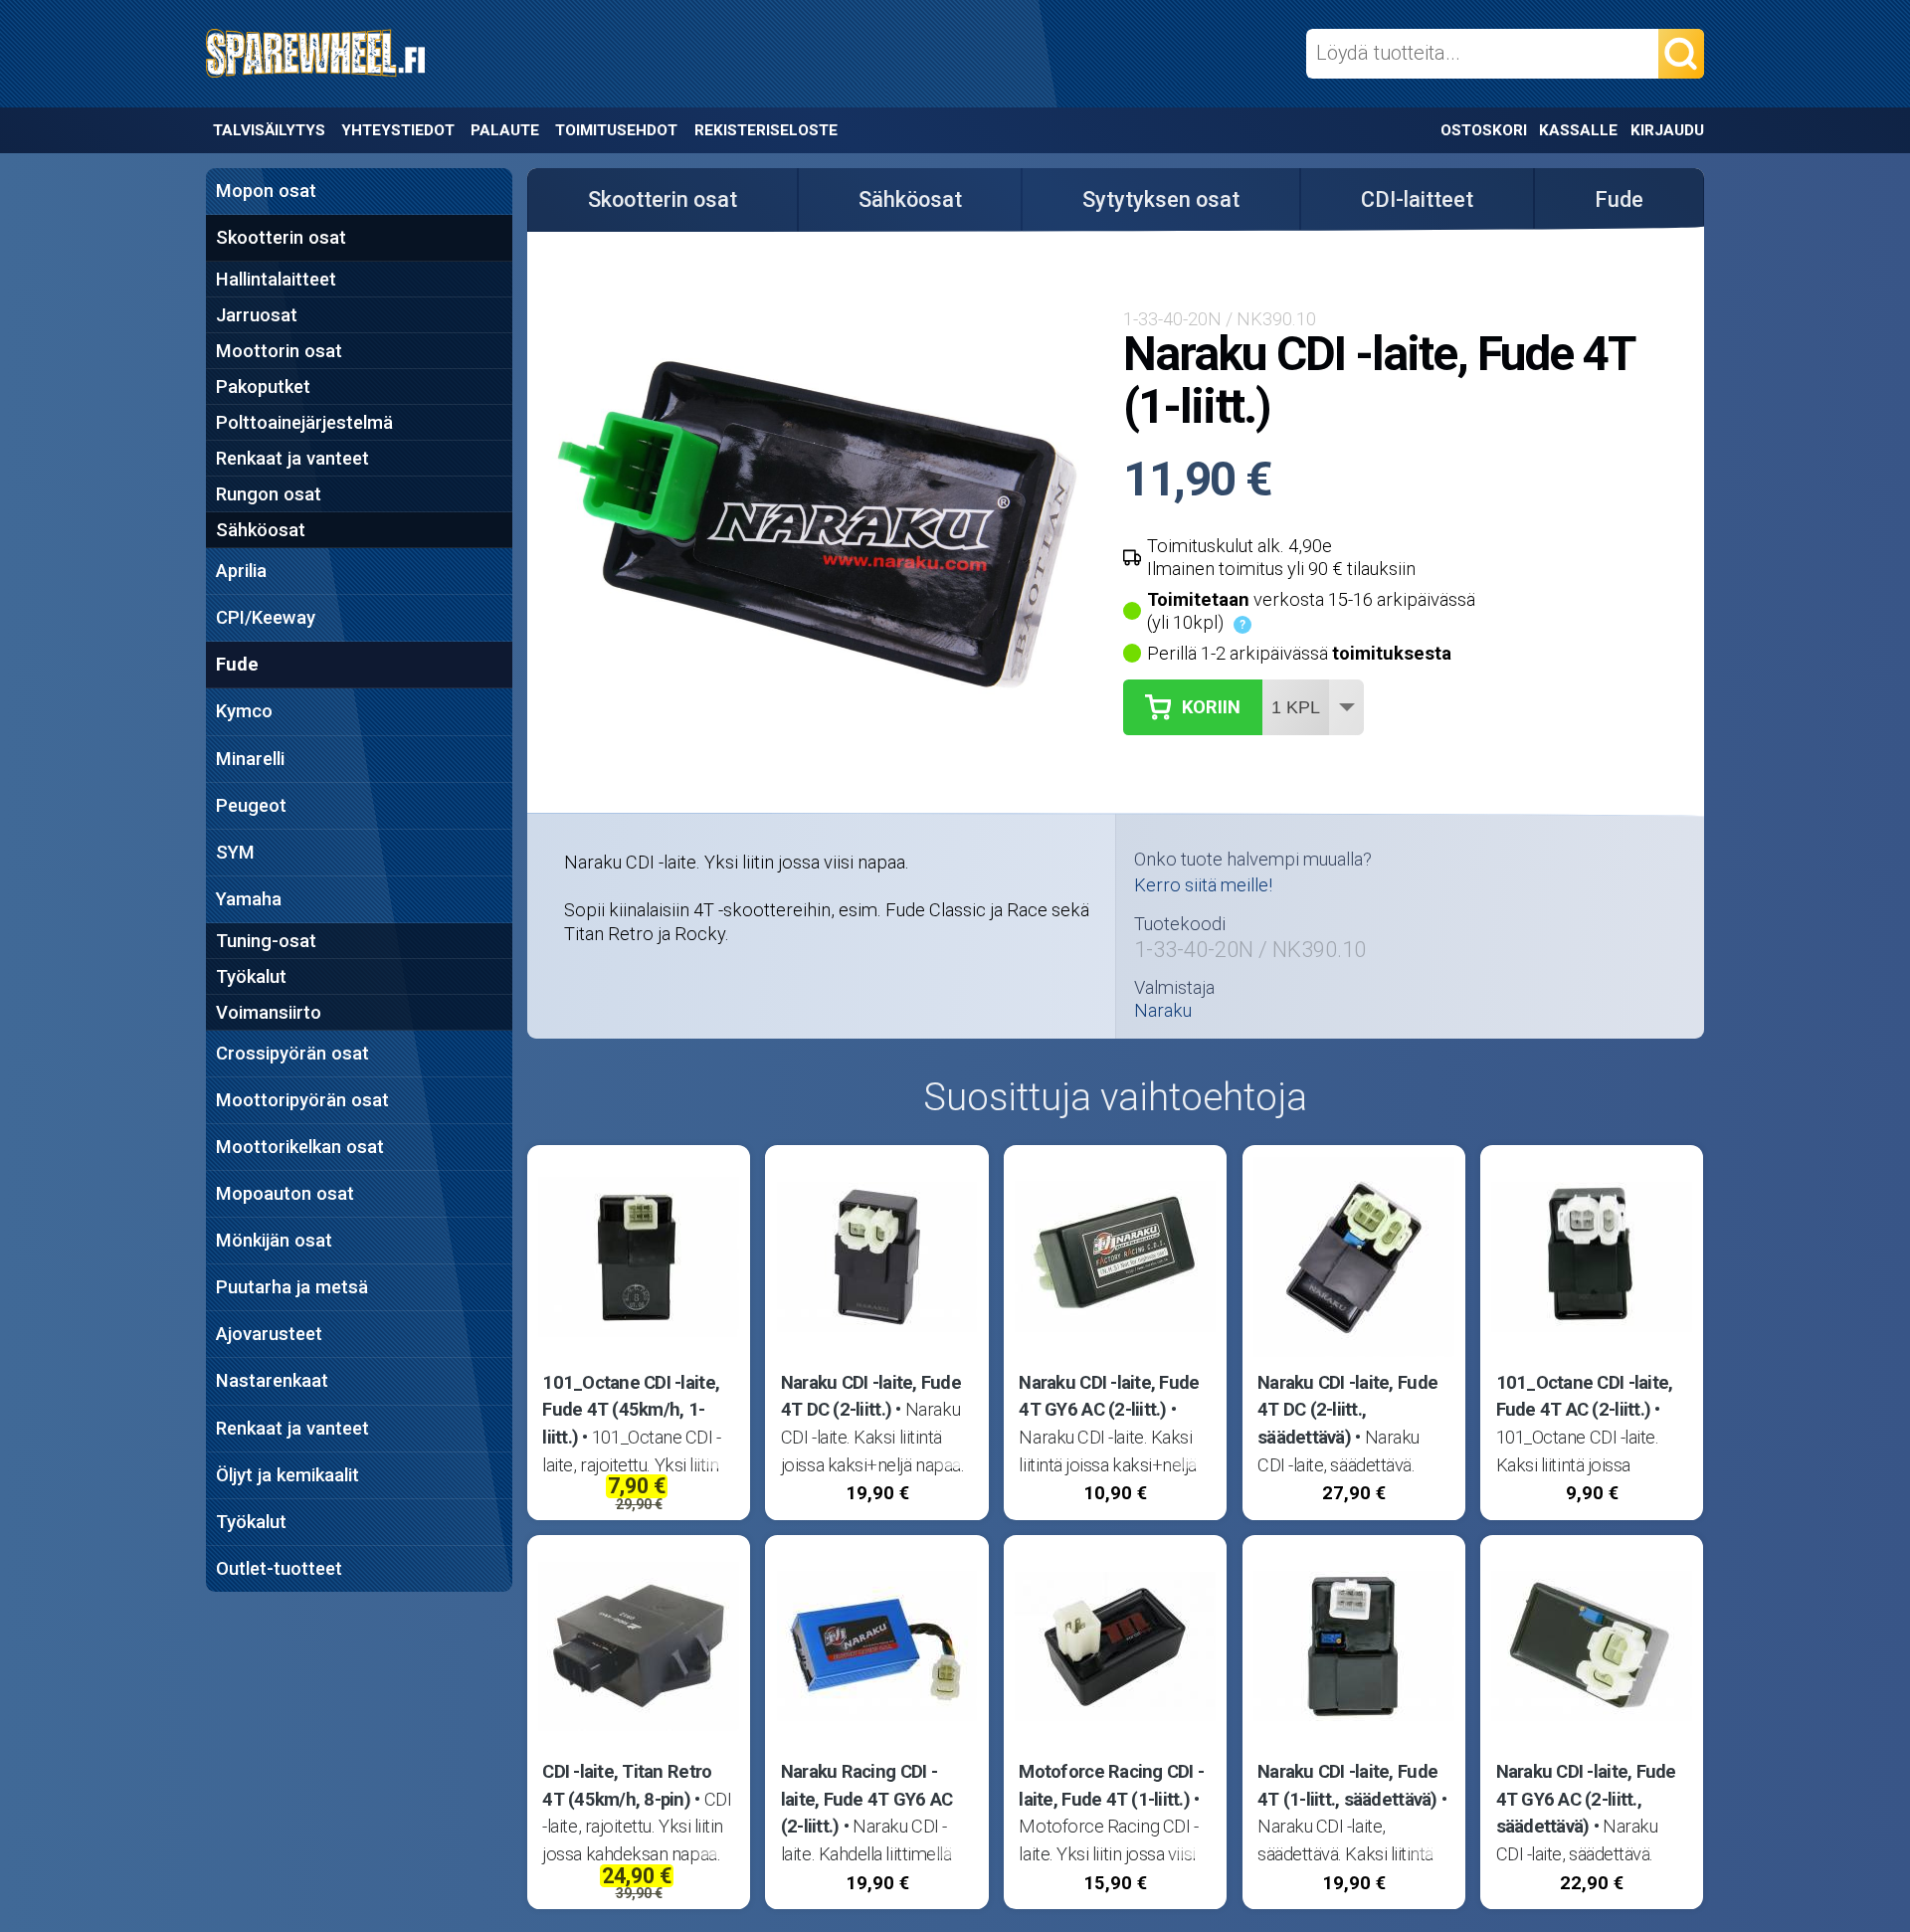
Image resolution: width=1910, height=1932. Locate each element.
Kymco (244, 711)
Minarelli (250, 759)
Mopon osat (266, 191)
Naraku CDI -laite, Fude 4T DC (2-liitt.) (871, 1396)
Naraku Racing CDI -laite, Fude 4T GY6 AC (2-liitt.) (867, 1799)
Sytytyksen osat (1161, 199)
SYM (235, 852)
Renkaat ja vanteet (292, 458)
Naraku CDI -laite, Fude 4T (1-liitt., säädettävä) (1347, 1785)
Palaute (505, 130)
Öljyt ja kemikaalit (287, 1475)
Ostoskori (1484, 130)
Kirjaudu (1667, 130)
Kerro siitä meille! (1203, 885)
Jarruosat (257, 315)
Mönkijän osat (274, 1240)
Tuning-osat (266, 941)
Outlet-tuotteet (279, 1568)
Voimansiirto (269, 1012)
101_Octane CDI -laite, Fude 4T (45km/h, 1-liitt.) (631, 1410)
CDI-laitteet (1417, 199)
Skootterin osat (281, 237)
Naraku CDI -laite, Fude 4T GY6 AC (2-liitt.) (1109, 1396)
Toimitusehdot (616, 130)
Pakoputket (263, 386)
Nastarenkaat (272, 1380)
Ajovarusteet (269, 1334)
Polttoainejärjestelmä (304, 422)
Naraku (1163, 1011)
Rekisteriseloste (765, 130)
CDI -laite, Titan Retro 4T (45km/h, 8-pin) (627, 1785)
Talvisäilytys (269, 130)
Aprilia (241, 571)
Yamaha (249, 899)
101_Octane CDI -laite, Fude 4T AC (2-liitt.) (1585, 1396)
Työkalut (251, 976)
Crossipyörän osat (292, 1053)
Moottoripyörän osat (302, 1100)
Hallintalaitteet (276, 279)
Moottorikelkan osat (300, 1147)
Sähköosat (261, 530)
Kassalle (1578, 130)
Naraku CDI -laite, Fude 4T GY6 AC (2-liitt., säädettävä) (1586, 1799)
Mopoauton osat (285, 1193)
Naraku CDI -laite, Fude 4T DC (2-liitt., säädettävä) (1347, 1410)
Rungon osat (269, 494)
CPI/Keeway (266, 617)
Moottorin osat (279, 351)
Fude (237, 664)
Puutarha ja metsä (292, 1287)
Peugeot (251, 805)
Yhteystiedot (398, 130)
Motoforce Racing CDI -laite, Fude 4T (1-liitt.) (1111, 1785)
